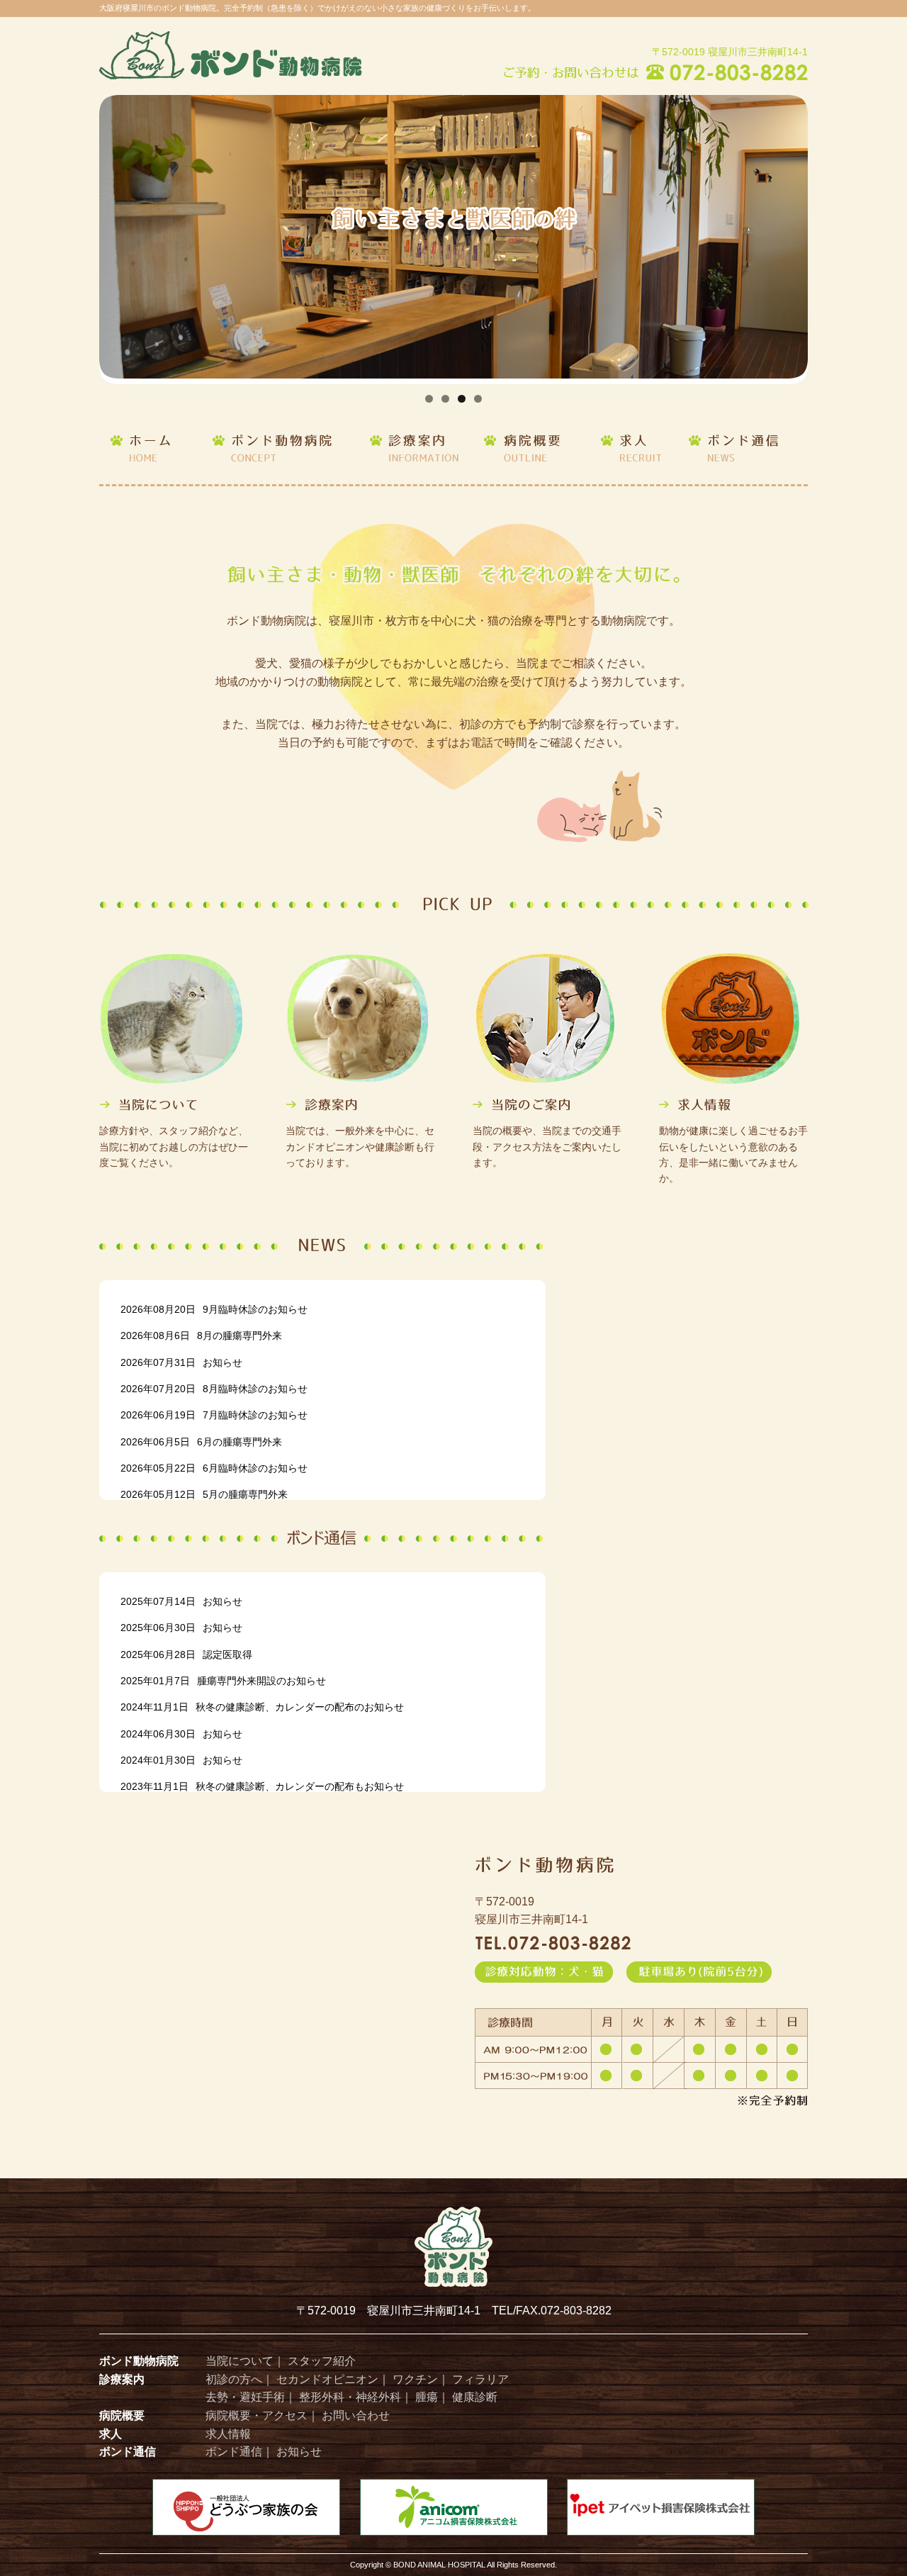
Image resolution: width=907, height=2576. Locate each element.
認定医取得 (186, 1654)
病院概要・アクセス (257, 2415)
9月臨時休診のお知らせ (214, 1309)
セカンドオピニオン (327, 2379)
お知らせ (181, 1362)
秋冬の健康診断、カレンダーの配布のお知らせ (262, 1707)
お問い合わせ (356, 2415)
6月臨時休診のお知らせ (214, 1468)
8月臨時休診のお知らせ (214, 1389)
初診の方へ (234, 2379)
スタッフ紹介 (322, 2361)
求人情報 (228, 2434)
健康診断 (475, 2397)
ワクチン (415, 2379)
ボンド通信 (234, 2452)
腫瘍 (427, 2397)
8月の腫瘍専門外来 (201, 1335)
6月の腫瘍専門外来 (201, 1442)
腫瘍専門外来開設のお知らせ (223, 1681)
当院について (240, 2361)
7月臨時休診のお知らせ (214, 1415)
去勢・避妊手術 (245, 2397)
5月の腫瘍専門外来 (204, 1494)
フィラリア (480, 2379)
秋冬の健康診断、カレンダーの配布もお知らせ (262, 1786)
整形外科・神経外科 (350, 2397)
